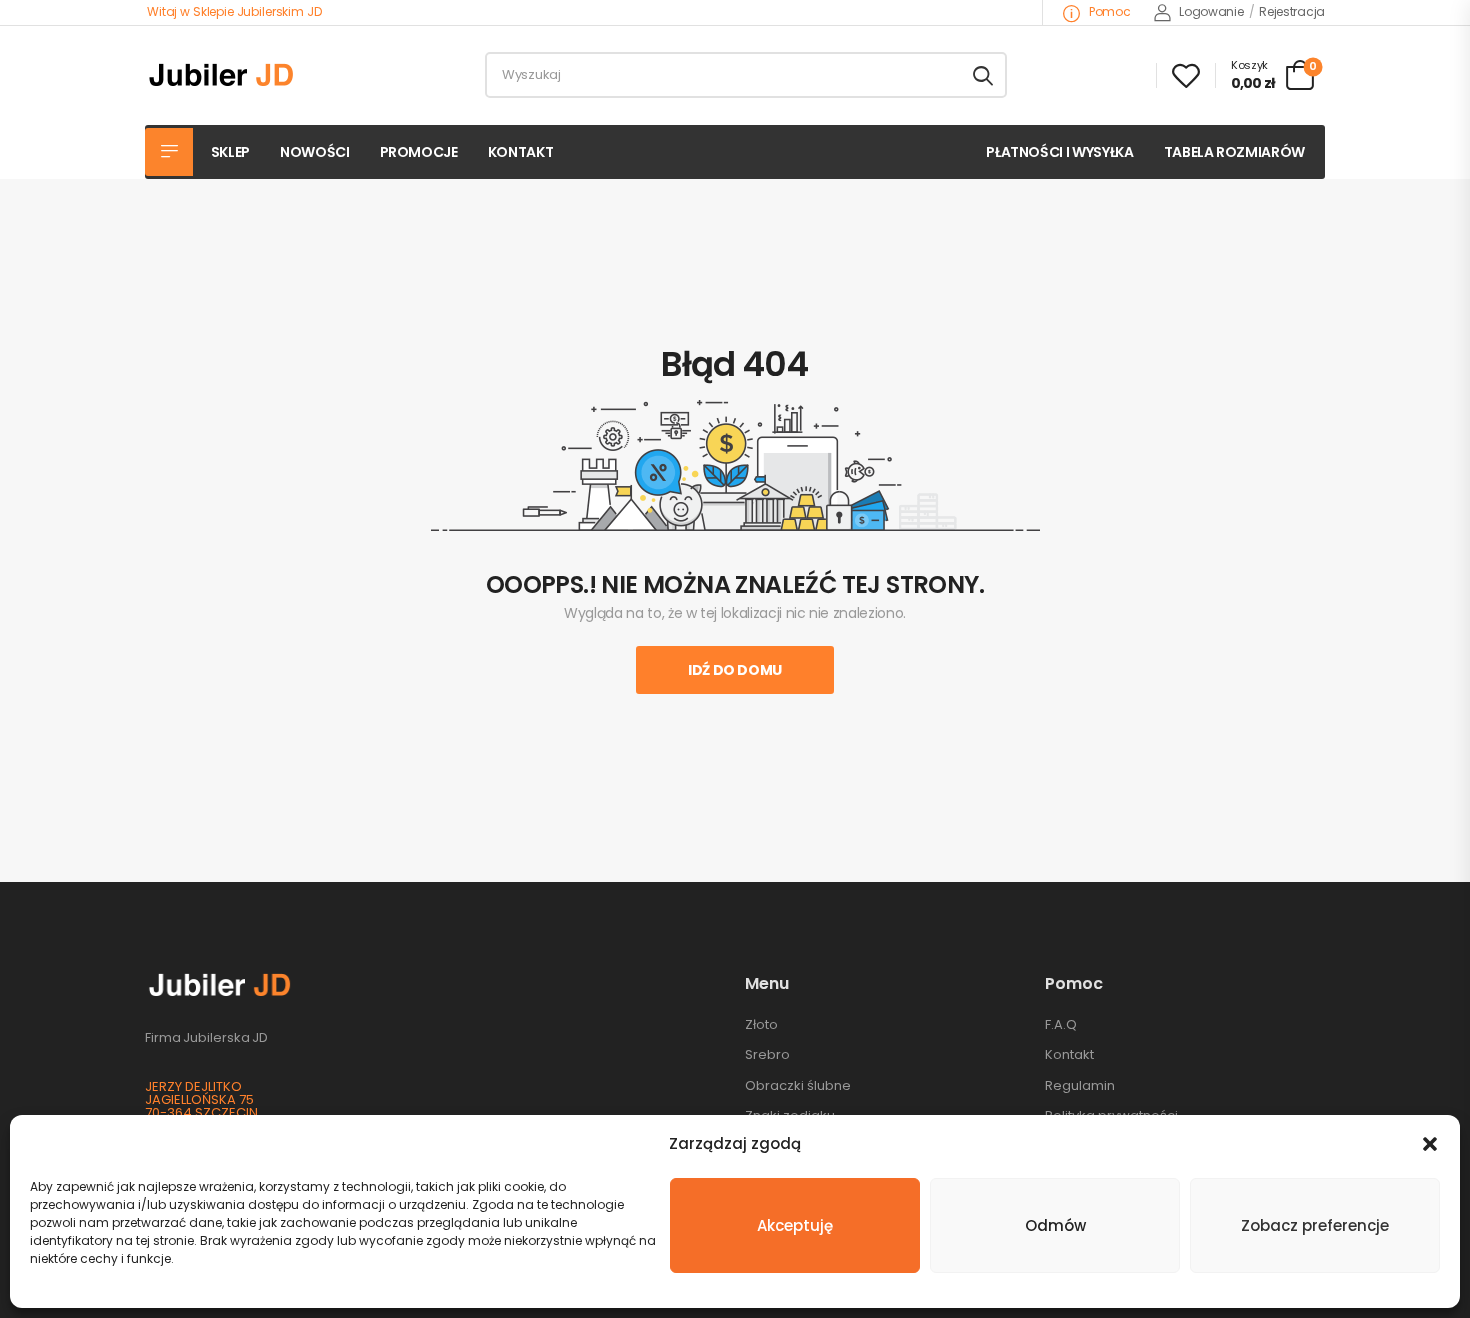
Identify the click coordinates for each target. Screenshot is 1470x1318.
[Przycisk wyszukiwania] (983, 75)
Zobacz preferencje (1315, 1225)
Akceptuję (795, 1225)
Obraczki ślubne (798, 1085)
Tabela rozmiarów (1234, 152)
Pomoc (1108, 11)
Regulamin (1080, 1085)
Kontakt (521, 152)
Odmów (1055, 1225)
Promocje (419, 152)
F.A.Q (1061, 1024)
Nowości (315, 152)
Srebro (767, 1054)
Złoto (761, 1024)
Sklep (230, 152)
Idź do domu (735, 670)
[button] (1430, 1144)
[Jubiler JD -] (221, 75)
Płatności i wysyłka (1059, 152)
